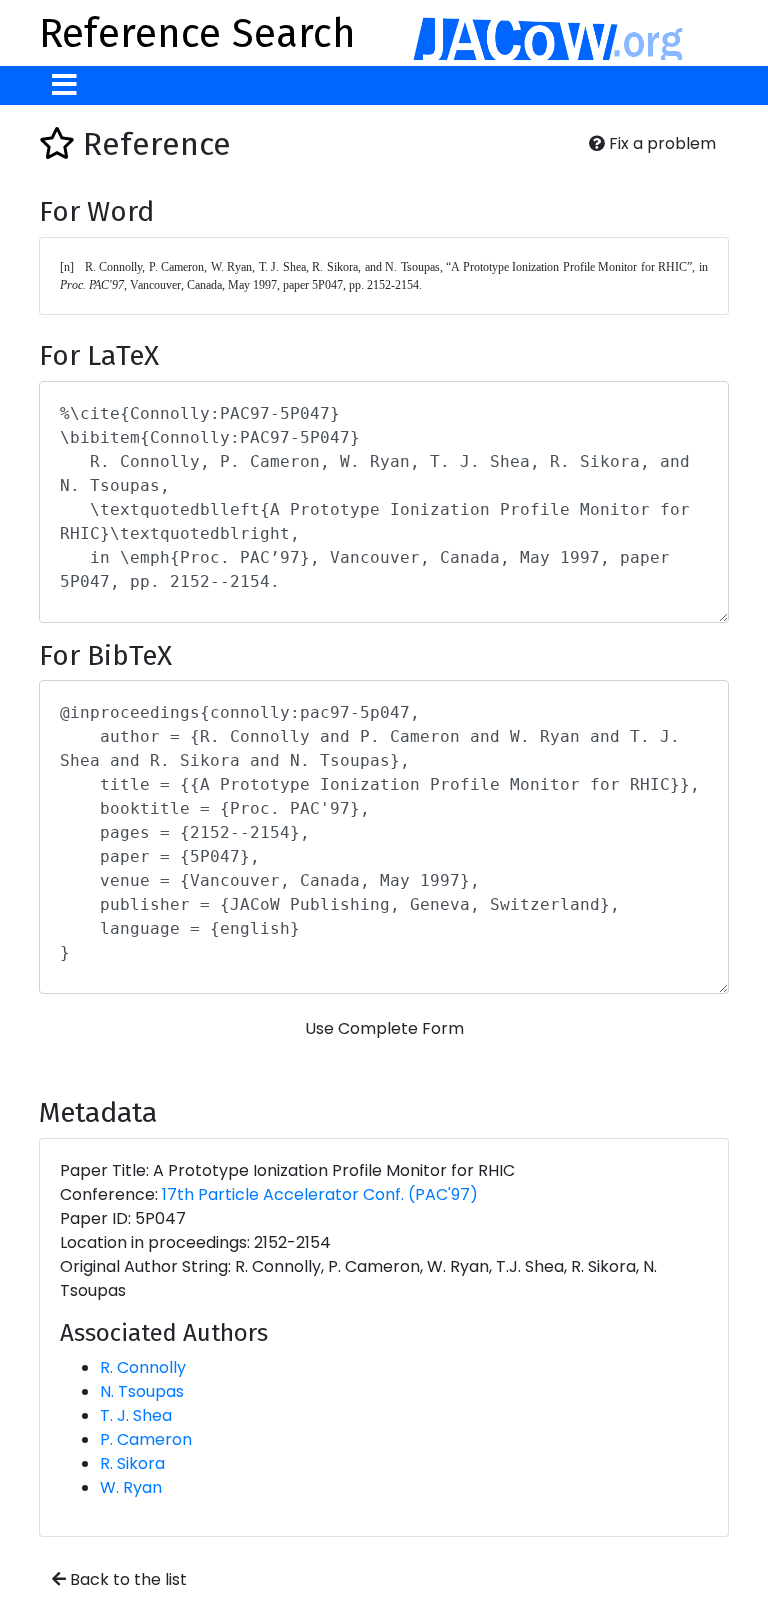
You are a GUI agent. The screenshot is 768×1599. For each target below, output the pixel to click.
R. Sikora (132, 1463)
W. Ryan (131, 1487)
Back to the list (126, 1579)
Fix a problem (660, 143)
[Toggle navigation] (64, 85)
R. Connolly (143, 1367)
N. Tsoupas (142, 1391)
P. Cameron (146, 1439)
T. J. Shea (136, 1415)
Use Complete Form (384, 1028)
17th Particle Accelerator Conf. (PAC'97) (320, 1194)
